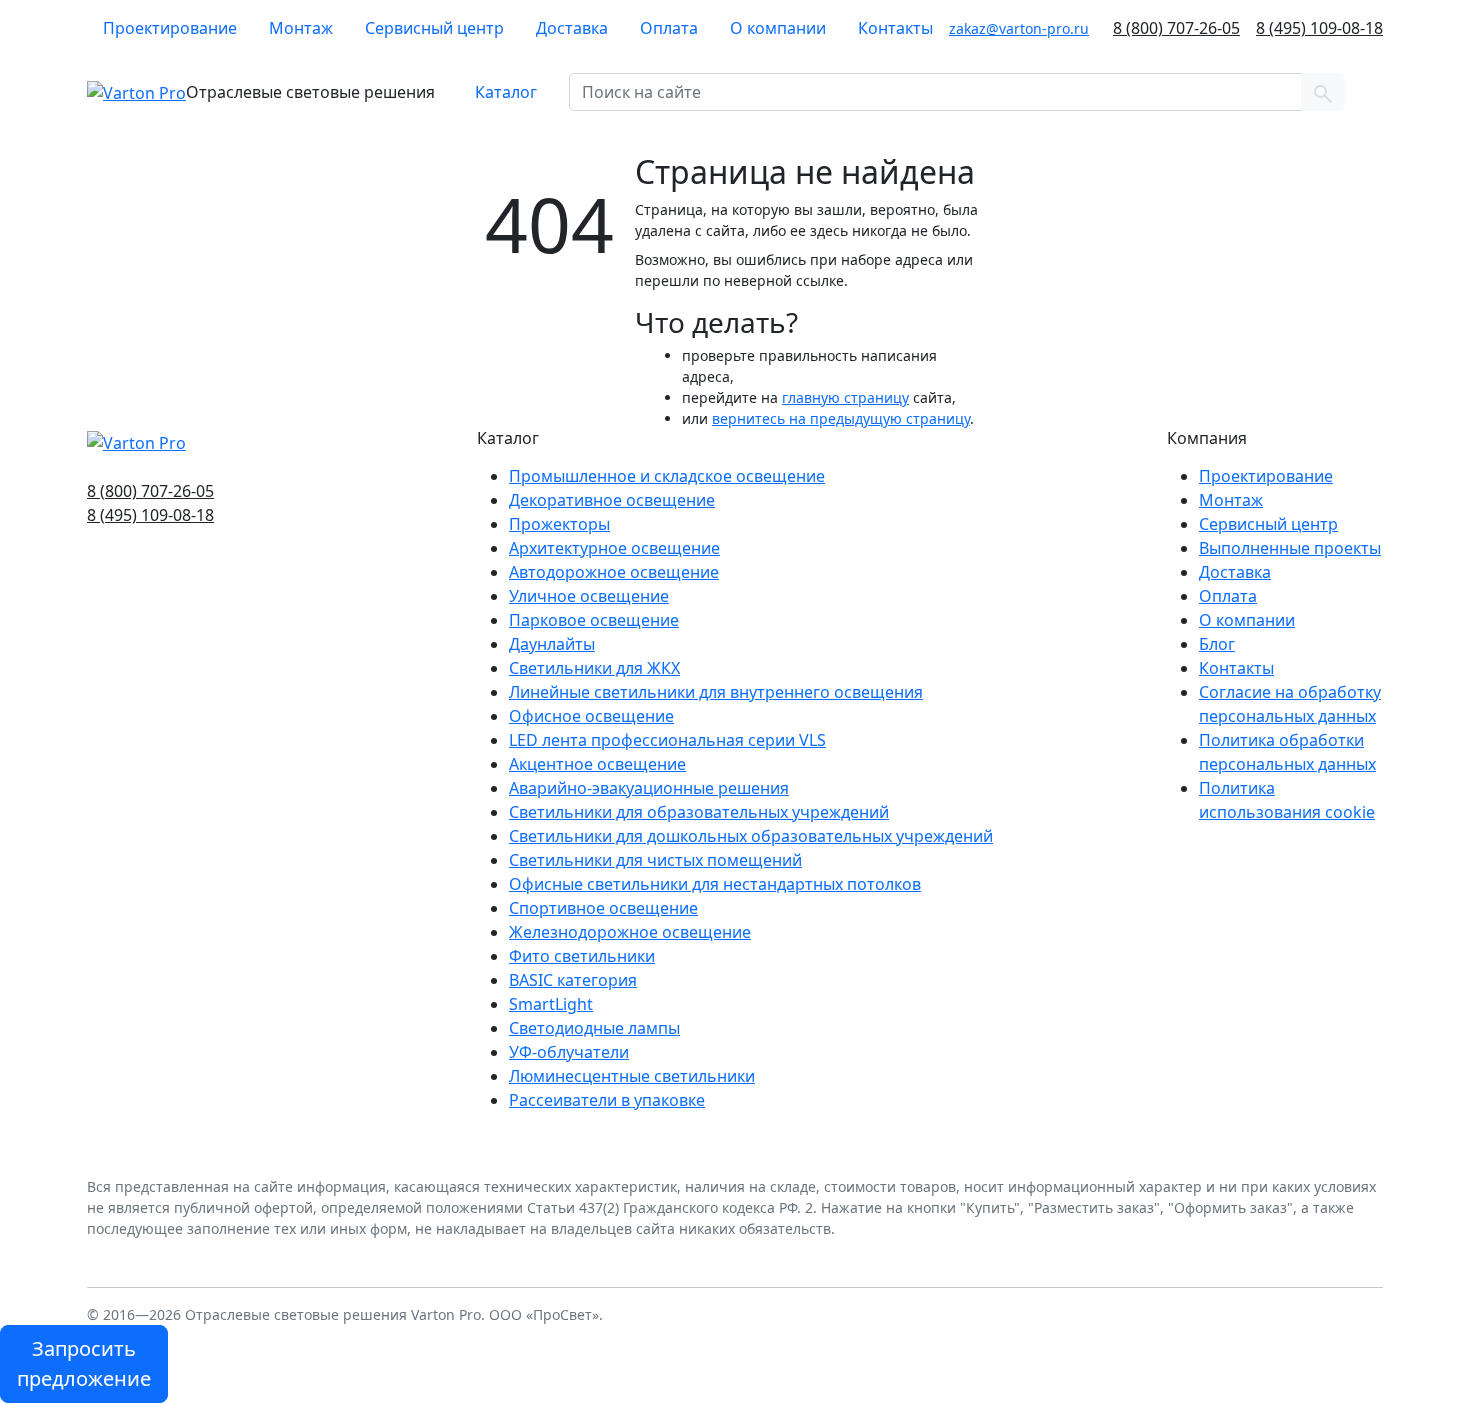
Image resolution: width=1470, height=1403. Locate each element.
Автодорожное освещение (614, 572)
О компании (778, 28)
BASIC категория (573, 980)
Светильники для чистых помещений (655, 860)
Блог (1217, 644)
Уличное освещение (589, 596)
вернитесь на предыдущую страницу (841, 418)
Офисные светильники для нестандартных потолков (715, 884)
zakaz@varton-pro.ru (1019, 28)
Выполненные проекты (1290, 548)
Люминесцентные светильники (632, 1076)
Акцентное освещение (597, 764)
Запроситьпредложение (84, 1363)
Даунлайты (552, 644)
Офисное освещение (591, 716)
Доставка (572, 28)
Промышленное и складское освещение (667, 476)
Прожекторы (559, 524)
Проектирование (170, 28)
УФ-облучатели (569, 1052)
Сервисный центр (434, 28)
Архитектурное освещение (614, 548)
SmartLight (551, 1004)
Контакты (895, 28)
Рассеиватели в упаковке (607, 1100)
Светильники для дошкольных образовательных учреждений (751, 836)
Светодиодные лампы (594, 1028)
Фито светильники (582, 956)
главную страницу (845, 397)
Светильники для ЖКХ (594, 668)
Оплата (669, 28)
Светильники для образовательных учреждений (699, 812)
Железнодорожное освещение (630, 932)
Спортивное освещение (603, 908)
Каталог (506, 92)
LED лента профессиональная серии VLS (667, 740)
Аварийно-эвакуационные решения (649, 788)
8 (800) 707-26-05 (1176, 28)
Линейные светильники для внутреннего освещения (716, 692)
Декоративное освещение (612, 500)
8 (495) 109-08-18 (1319, 28)
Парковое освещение (594, 620)
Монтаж (301, 28)
